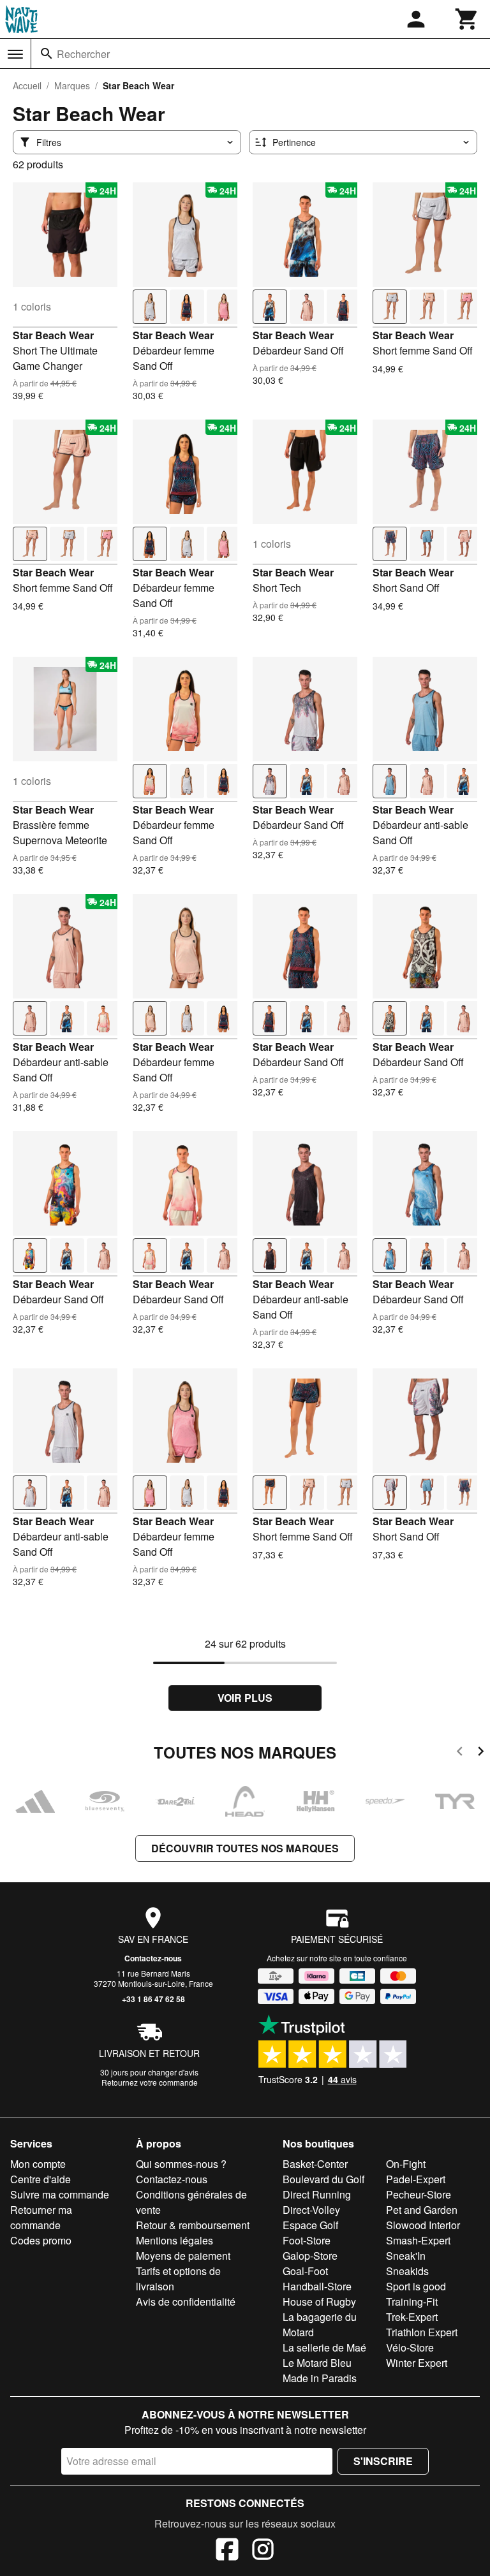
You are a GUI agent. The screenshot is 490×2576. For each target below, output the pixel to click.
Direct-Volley (311, 2210)
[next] (481, 1753)
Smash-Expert (418, 2240)
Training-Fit (412, 2302)
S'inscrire (383, 2461)
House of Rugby (319, 2302)
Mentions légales (174, 2240)
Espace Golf (310, 2225)
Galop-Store (310, 2256)
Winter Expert (417, 2363)
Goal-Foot (305, 2271)
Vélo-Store (410, 2347)
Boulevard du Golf (323, 2179)
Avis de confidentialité (186, 2302)
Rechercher (83, 54)
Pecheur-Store (419, 2194)
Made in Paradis (320, 2378)
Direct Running (317, 2194)
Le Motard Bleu (317, 2363)
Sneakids (407, 2271)
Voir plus (245, 1698)
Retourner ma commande (41, 2217)
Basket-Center (315, 2164)
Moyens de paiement (183, 2256)
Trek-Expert (412, 2317)
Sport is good (416, 2286)
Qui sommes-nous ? (181, 2164)
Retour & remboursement (193, 2225)
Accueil (27, 85)
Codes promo (41, 2240)
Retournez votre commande (150, 2082)
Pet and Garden (422, 2210)
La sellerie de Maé (324, 2347)
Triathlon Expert (422, 2332)
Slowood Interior (423, 2225)
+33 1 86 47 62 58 (153, 1999)
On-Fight (406, 2164)
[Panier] (467, 19)
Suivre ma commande (60, 2194)
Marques (72, 85)
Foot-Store (307, 2240)
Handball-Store (317, 2286)
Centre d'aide (41, 2179)
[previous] (460, 1753)
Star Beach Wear (53, 335)
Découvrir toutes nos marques (245, 1848)
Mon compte (38, 2164)
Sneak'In (406, 2256)
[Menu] (15, 54)
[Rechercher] (47, 54)
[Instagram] (263, 2551)
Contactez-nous (153, 1958)
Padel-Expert (416, 2179)
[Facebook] (227, 2551)
